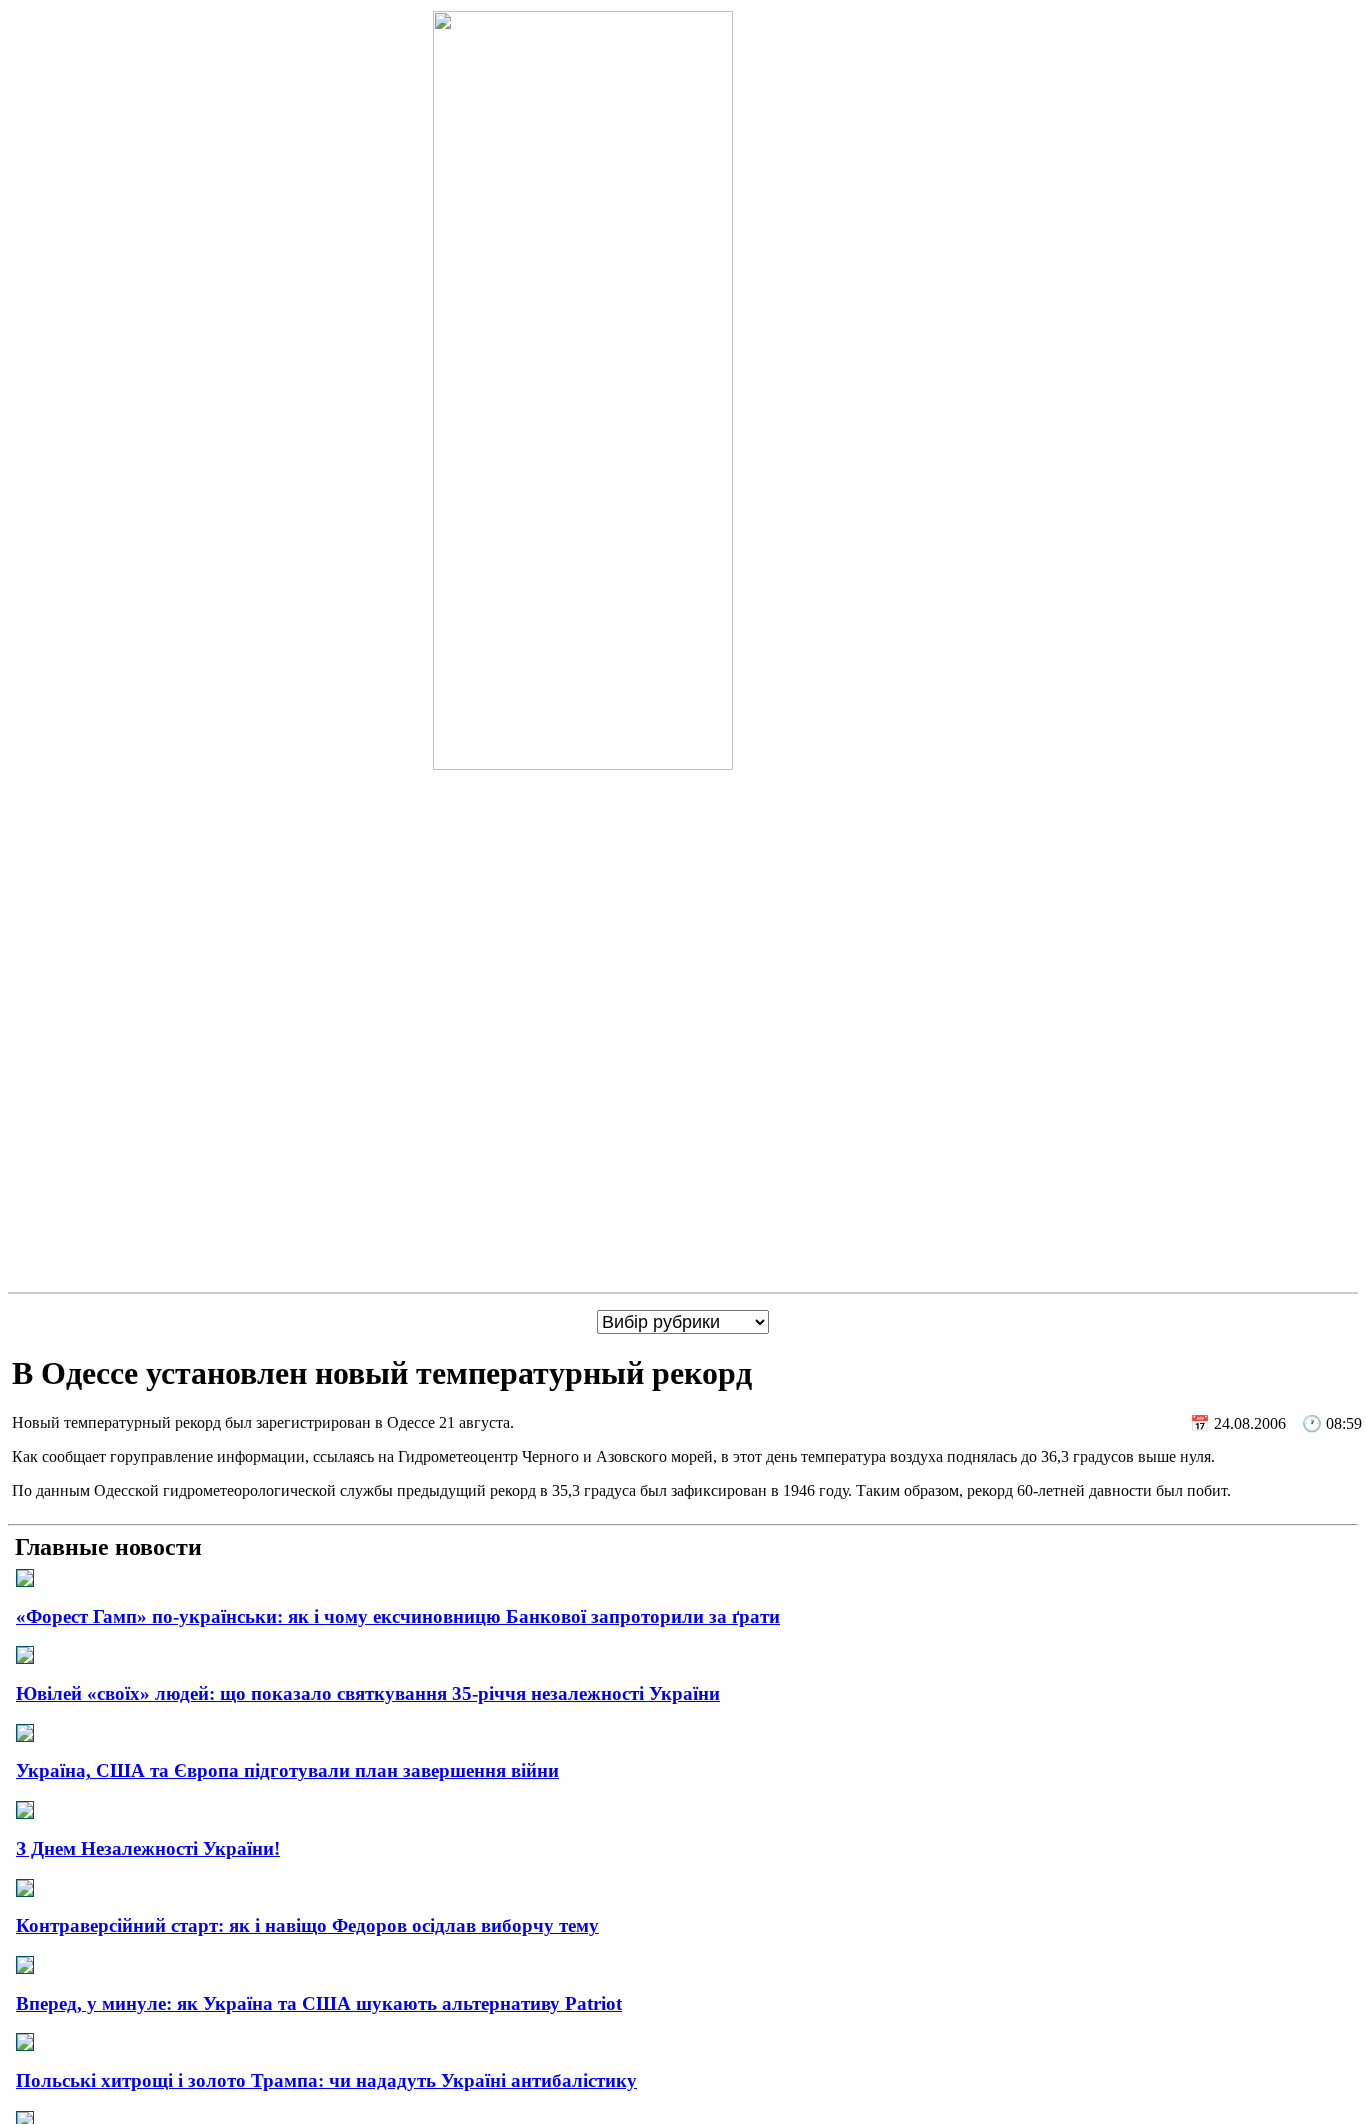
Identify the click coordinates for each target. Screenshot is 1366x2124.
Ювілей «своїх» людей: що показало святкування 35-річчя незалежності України (368, 1693)
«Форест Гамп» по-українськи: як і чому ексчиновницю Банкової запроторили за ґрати (398, 1616)
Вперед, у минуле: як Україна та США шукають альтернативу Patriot (319, 2003)
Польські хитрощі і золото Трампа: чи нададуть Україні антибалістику (326, 2080)
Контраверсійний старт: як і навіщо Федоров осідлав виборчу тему (307, 1925)
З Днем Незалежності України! (148, 1848)
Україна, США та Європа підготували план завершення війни (287, 1770)
